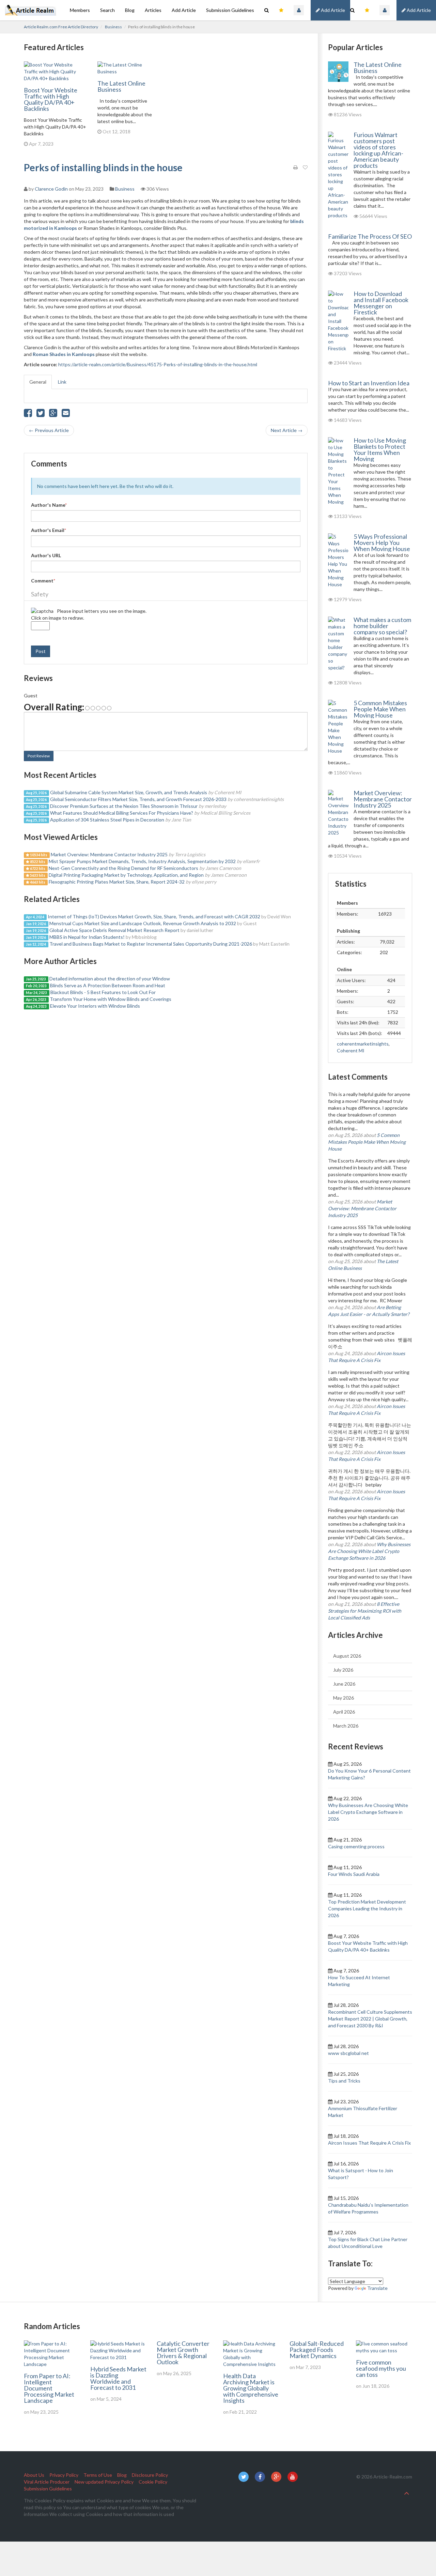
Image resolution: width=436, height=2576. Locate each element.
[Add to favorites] (305, 167)
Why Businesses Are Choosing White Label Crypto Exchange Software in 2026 (369, 1551)
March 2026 (346, 1726)
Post (41, 651)
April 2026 (344, 1712)
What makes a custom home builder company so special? (382, 626)
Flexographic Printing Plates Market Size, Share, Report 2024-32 (117, 882)
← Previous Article (49, 430)
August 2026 (347, 1656)
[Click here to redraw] (42, 611)
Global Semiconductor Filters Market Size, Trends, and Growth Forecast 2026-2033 (138, 799)
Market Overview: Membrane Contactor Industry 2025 (109, 854)
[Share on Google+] (53, 414)
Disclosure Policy (150, 2475)
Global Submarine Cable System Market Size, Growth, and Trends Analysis (129, 792)
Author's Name (49, 505)
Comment (43, 581)
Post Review (39, 756)
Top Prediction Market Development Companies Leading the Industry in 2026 (367, 1908)
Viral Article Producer (47, 2482)
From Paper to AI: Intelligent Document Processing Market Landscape (49, 2388)
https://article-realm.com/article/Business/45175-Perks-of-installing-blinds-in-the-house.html (158, 364)
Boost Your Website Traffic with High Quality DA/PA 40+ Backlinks (51, 99)
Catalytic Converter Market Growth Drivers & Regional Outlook (183, 2353)
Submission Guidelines (230, 10)
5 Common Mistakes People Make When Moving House (380, 709)
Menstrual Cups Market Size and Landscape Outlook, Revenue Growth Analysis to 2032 (143, 923)
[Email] (66, 414)
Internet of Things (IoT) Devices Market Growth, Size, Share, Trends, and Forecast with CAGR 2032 (154, 916)
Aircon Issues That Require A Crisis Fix (369, 2143)
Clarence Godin (51, 189)
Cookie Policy (153, 2482)
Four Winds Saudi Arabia (354, 1874)
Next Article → (287, 430)
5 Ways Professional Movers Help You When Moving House (382, 543)
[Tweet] (41, 414)
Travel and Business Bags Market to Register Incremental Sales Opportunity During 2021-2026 (151, 944)
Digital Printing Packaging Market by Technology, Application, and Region (126, 875)
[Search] (352, 10)
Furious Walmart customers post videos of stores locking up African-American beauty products (378, 150)
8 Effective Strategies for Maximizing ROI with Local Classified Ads (365, 1611)
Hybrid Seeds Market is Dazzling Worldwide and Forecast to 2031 (118, 2378)
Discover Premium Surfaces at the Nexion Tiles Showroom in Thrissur (124, 806)
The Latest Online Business (121, 86)
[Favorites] (367, 10)
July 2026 (343, 1670)
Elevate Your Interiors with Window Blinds (95, 1006)
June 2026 (344, 1684)
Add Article (418, 10)
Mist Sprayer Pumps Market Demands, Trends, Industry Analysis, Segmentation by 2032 (142, 861)
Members (80, 10)
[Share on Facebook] (28, 414)
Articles (153, 10)
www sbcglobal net (348, 2053)
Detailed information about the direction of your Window (110, 979)
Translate (377, 2288)
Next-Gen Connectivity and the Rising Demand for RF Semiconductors (123, 868)
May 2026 (344, 1698)
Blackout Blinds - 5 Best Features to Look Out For (103, 992)
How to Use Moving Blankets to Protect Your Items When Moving (380, 449)
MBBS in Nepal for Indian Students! (87, 937)
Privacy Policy (64, 2475)
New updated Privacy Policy (104, 2482)
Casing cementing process (356, 1846)
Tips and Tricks (344, 2081)
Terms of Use (98, 2475)
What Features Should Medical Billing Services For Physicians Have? (122, 813)
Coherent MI (351, 1050)
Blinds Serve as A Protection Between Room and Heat (108, 985)
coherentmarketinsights (363, 1044)
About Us (34, 2475)
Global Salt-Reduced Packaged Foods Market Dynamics (317, 2350)
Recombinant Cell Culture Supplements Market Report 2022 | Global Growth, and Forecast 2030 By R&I (370, 2019)
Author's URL (46, 555)
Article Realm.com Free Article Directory (61, 27)
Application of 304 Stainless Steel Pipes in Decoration (107, 820)
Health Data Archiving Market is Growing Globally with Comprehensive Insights (251, 2388)
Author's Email (49, 530)
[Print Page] (295, 167)
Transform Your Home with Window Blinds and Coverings (111, 999)
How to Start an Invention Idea (369, 383)
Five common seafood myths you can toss (381, 2368)
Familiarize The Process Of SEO (370, 236)
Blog (130, 10)
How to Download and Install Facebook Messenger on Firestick (381, 303)
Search (107, 10)
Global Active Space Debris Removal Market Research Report (114, 930)
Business (113, 27)
